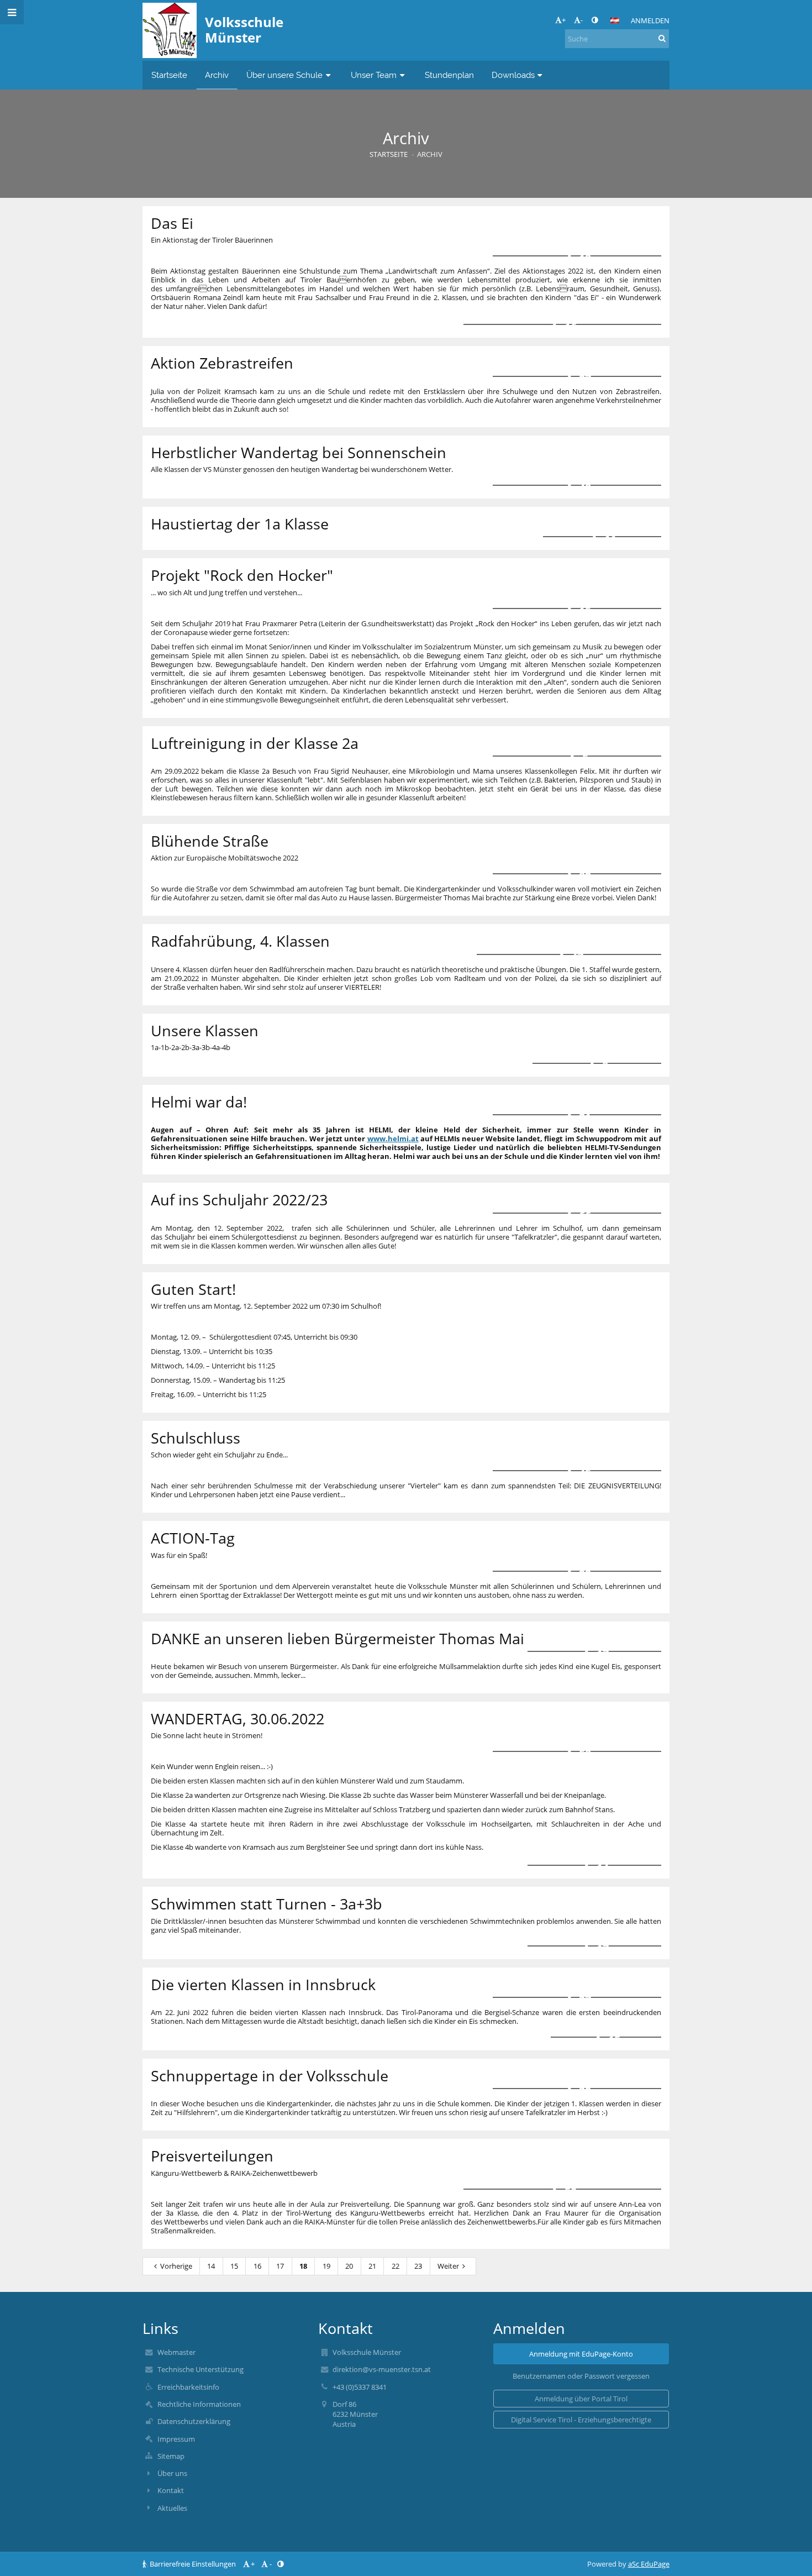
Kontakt (171, 2490)
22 (396, 2266)
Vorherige (176, 2266)
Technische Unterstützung (201, 2369)
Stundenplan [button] (449, 75)
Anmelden (650, 20)
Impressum (176, 2439)
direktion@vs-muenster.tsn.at (382, 2369)
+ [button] (564, 20)
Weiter (448, 2266)
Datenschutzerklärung (194, 2421)
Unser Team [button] (374, 75)
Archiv (430, 154)
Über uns (172, 2473)
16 (257, 2266)
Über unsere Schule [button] (284, 75)
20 (349, 2266)
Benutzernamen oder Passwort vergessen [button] (581, 2376)
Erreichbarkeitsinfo (188, 2387)
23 (418, 2266)
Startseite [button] (169, 75)
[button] (595, 20)
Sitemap (171, 2456)
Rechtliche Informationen (199, 2404)
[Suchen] (662, 38)
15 (234, 2266)
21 (372, 2266)
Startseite (389, 154)
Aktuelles (172, 2508)
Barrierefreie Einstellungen (193, 2564)
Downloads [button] (513, 75)
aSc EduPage (649, 2564)
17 (280, 2266)
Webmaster (176, 2352)
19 (326, 2266)
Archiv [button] (217, 75)
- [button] (582, 20)
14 (211, 2266)
